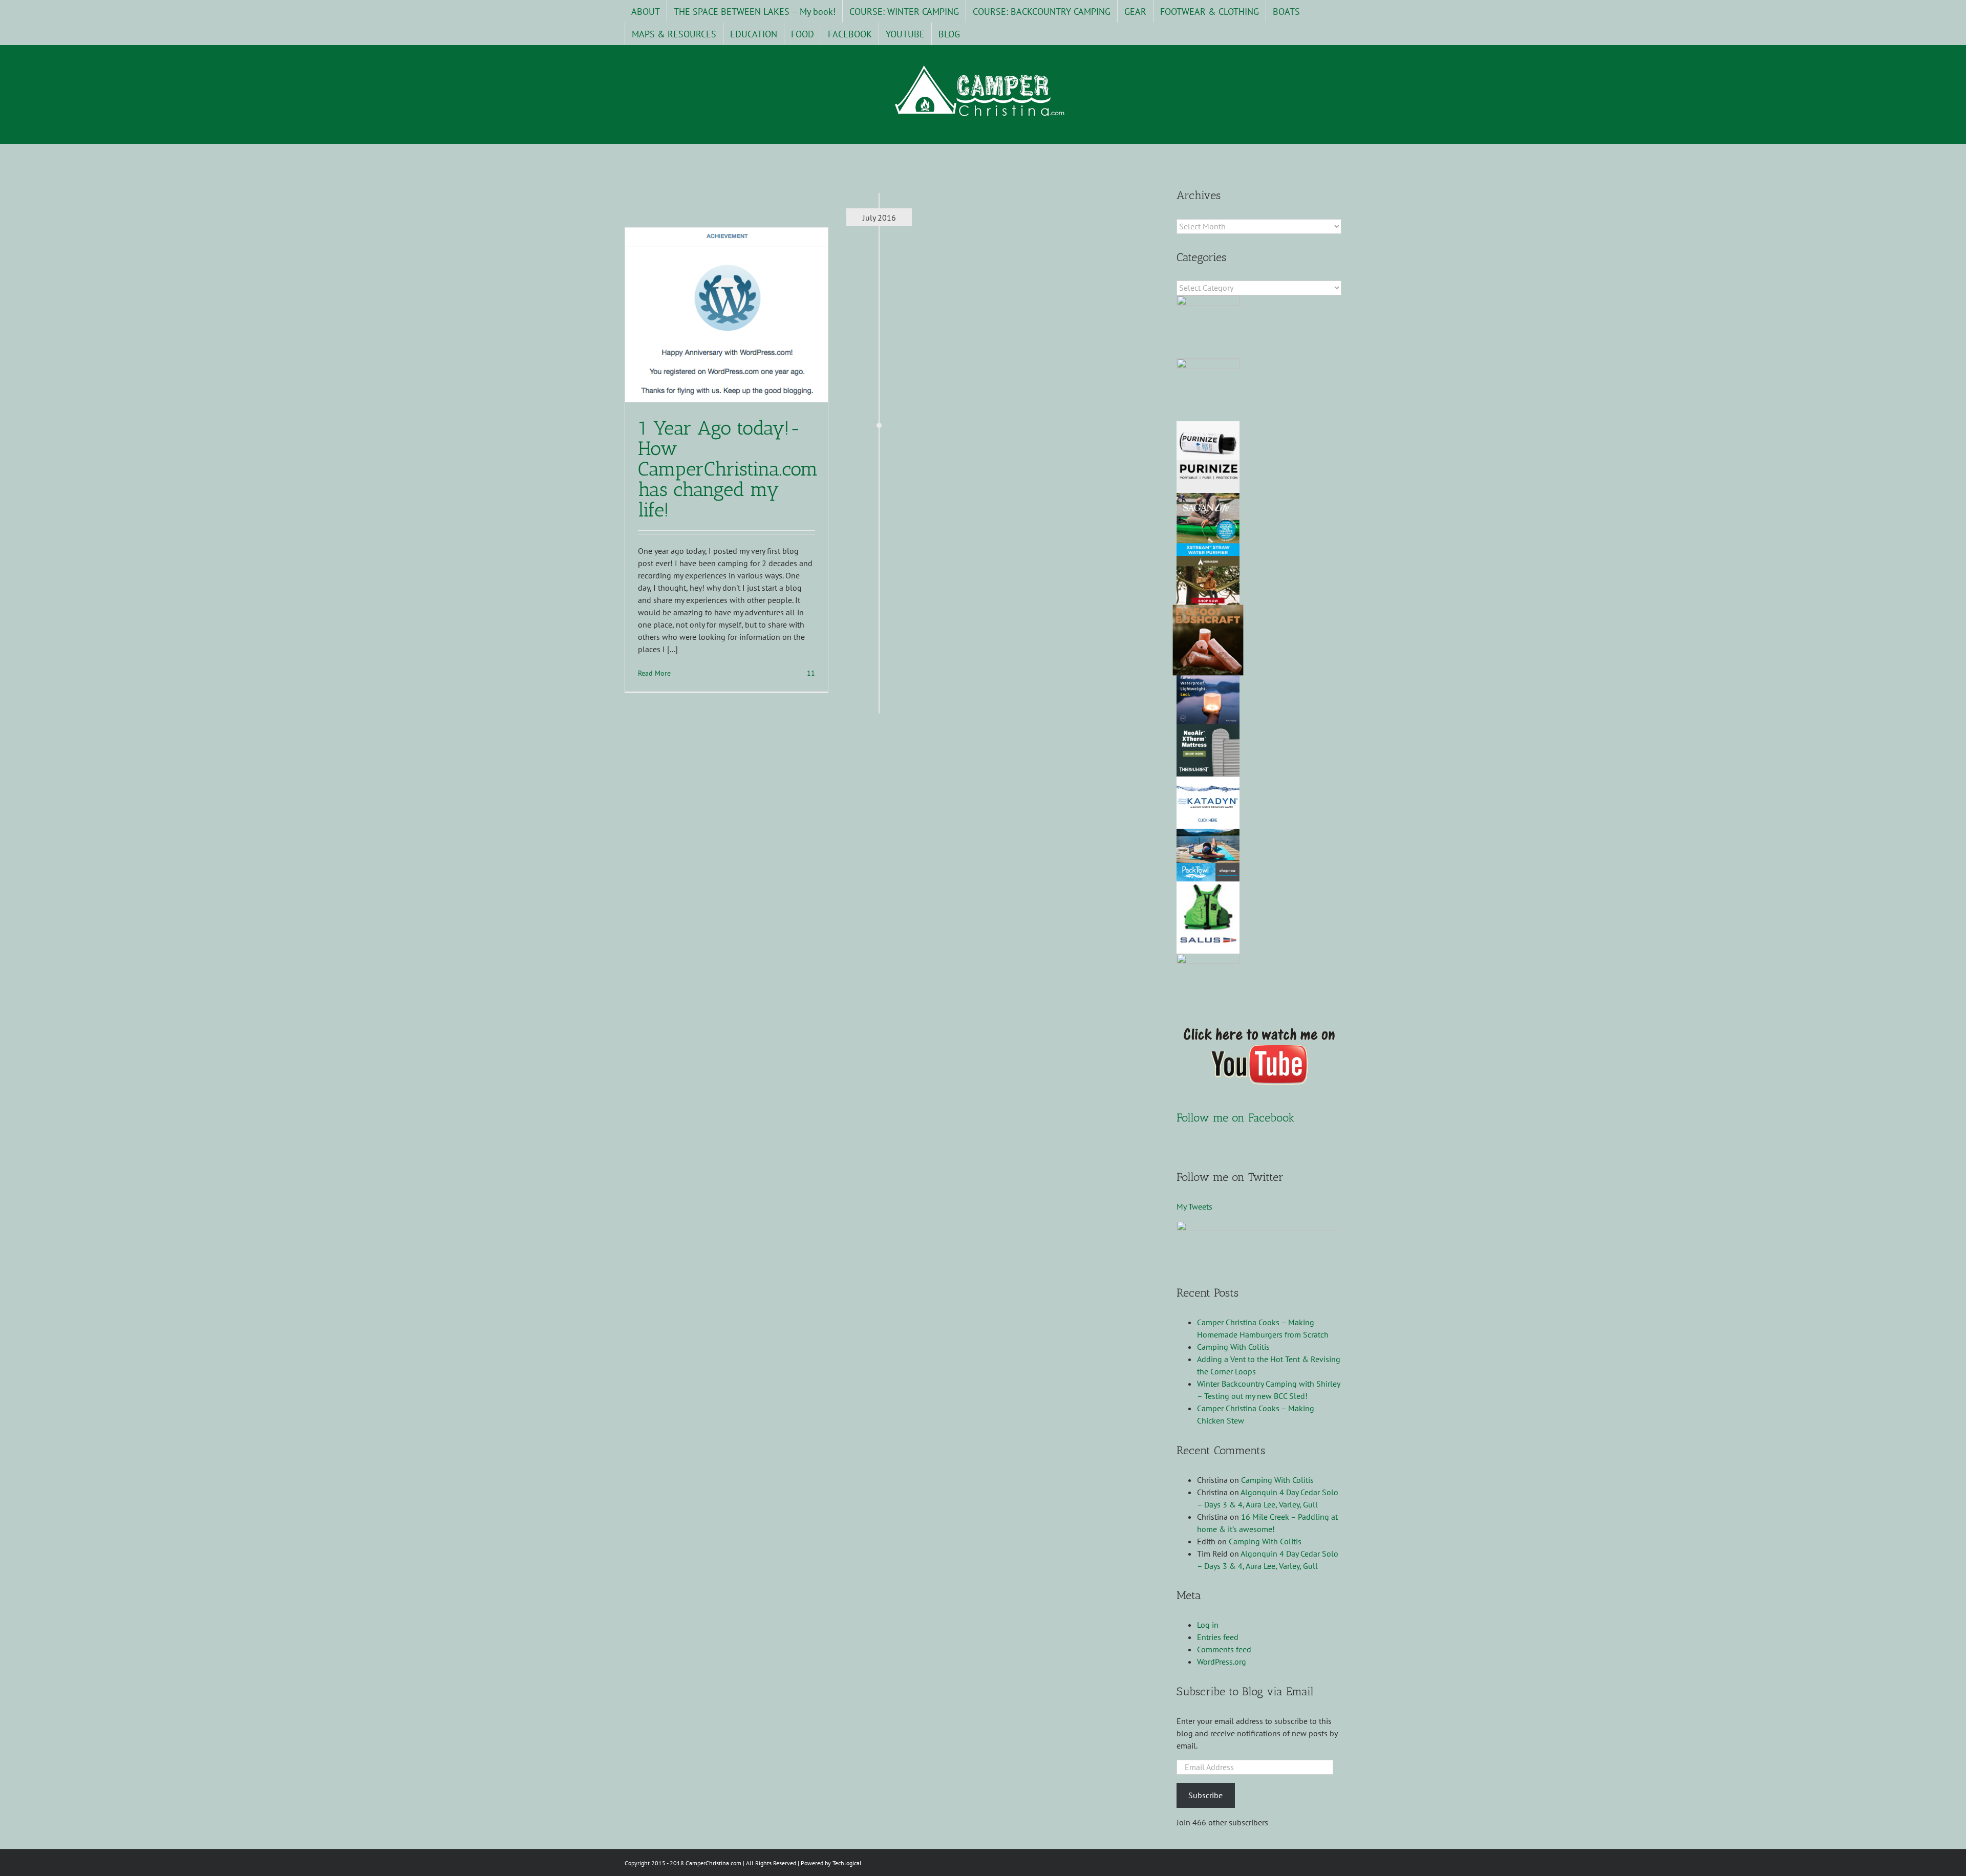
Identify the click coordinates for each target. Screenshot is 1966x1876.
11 (810, 673)
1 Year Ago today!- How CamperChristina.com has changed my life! (728, 469)
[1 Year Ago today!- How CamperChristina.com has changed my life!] (726, 315)
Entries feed (1218, 1637)
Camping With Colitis (1233, 1347)
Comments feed (1224, 1649)
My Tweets (1194, 1206)
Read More (654, 673)
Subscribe (1205, 1795)
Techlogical (847, 1863)
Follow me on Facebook (1236, 1118)
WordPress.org (1222, 1662)
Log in (1208, 1625)
